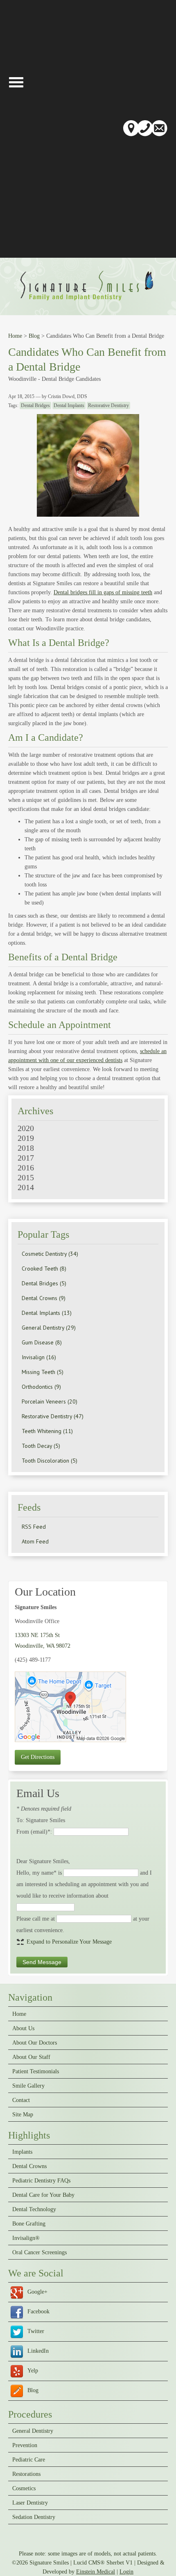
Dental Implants (69, 405)
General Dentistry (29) (49, 1328)
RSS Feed (34, 1527)
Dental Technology (34, 2210)
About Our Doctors (35, 2043)
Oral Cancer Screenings (39, 2253)
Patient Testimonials (36, 2072)
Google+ (37, 2292)
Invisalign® (26, 2238)
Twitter (36, 2331)
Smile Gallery (28, 2086)
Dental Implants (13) (47, 1313)
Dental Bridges (35, 405)
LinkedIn (38, 2351)
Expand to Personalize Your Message (69, 1942)
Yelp (33, 2371)
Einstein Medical (96, 2572)
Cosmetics (24, 2489)
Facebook (38, 2312)
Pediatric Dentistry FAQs (41, 2181)
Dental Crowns (29, 2166)
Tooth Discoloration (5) (50, 1461)
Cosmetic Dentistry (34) (50, 1254)
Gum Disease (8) (42, 1342)
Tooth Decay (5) (41, 1446)
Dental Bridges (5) (44, 1283)
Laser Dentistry (30, 2503)
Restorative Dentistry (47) (53, 1416)
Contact (21, 2100)
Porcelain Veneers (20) (50, 1401)
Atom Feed (35, 1541)
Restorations (26, 2474)
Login (126, 2572)
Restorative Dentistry (108, 405)
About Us (23, 2029)
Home (15, 336)
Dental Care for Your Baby (43, 2195)
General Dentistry (33, 2431)
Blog (34, 336)
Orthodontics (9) (41, 1387)
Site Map (23, 2115)
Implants (22, 2152)
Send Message (42, 1962)
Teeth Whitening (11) (47, 1431)
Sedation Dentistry (34, 2517)
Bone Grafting (29, 2224)
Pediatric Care (29, 2460)
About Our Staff (31, 2057)
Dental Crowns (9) (44, 1298)
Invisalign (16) (39, 1357)
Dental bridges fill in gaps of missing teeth (103, 592)
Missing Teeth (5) (43, 1372)
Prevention (25, 2445)
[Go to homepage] (88, 302)
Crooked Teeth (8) (44, 1269)
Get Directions (38, 1757)
